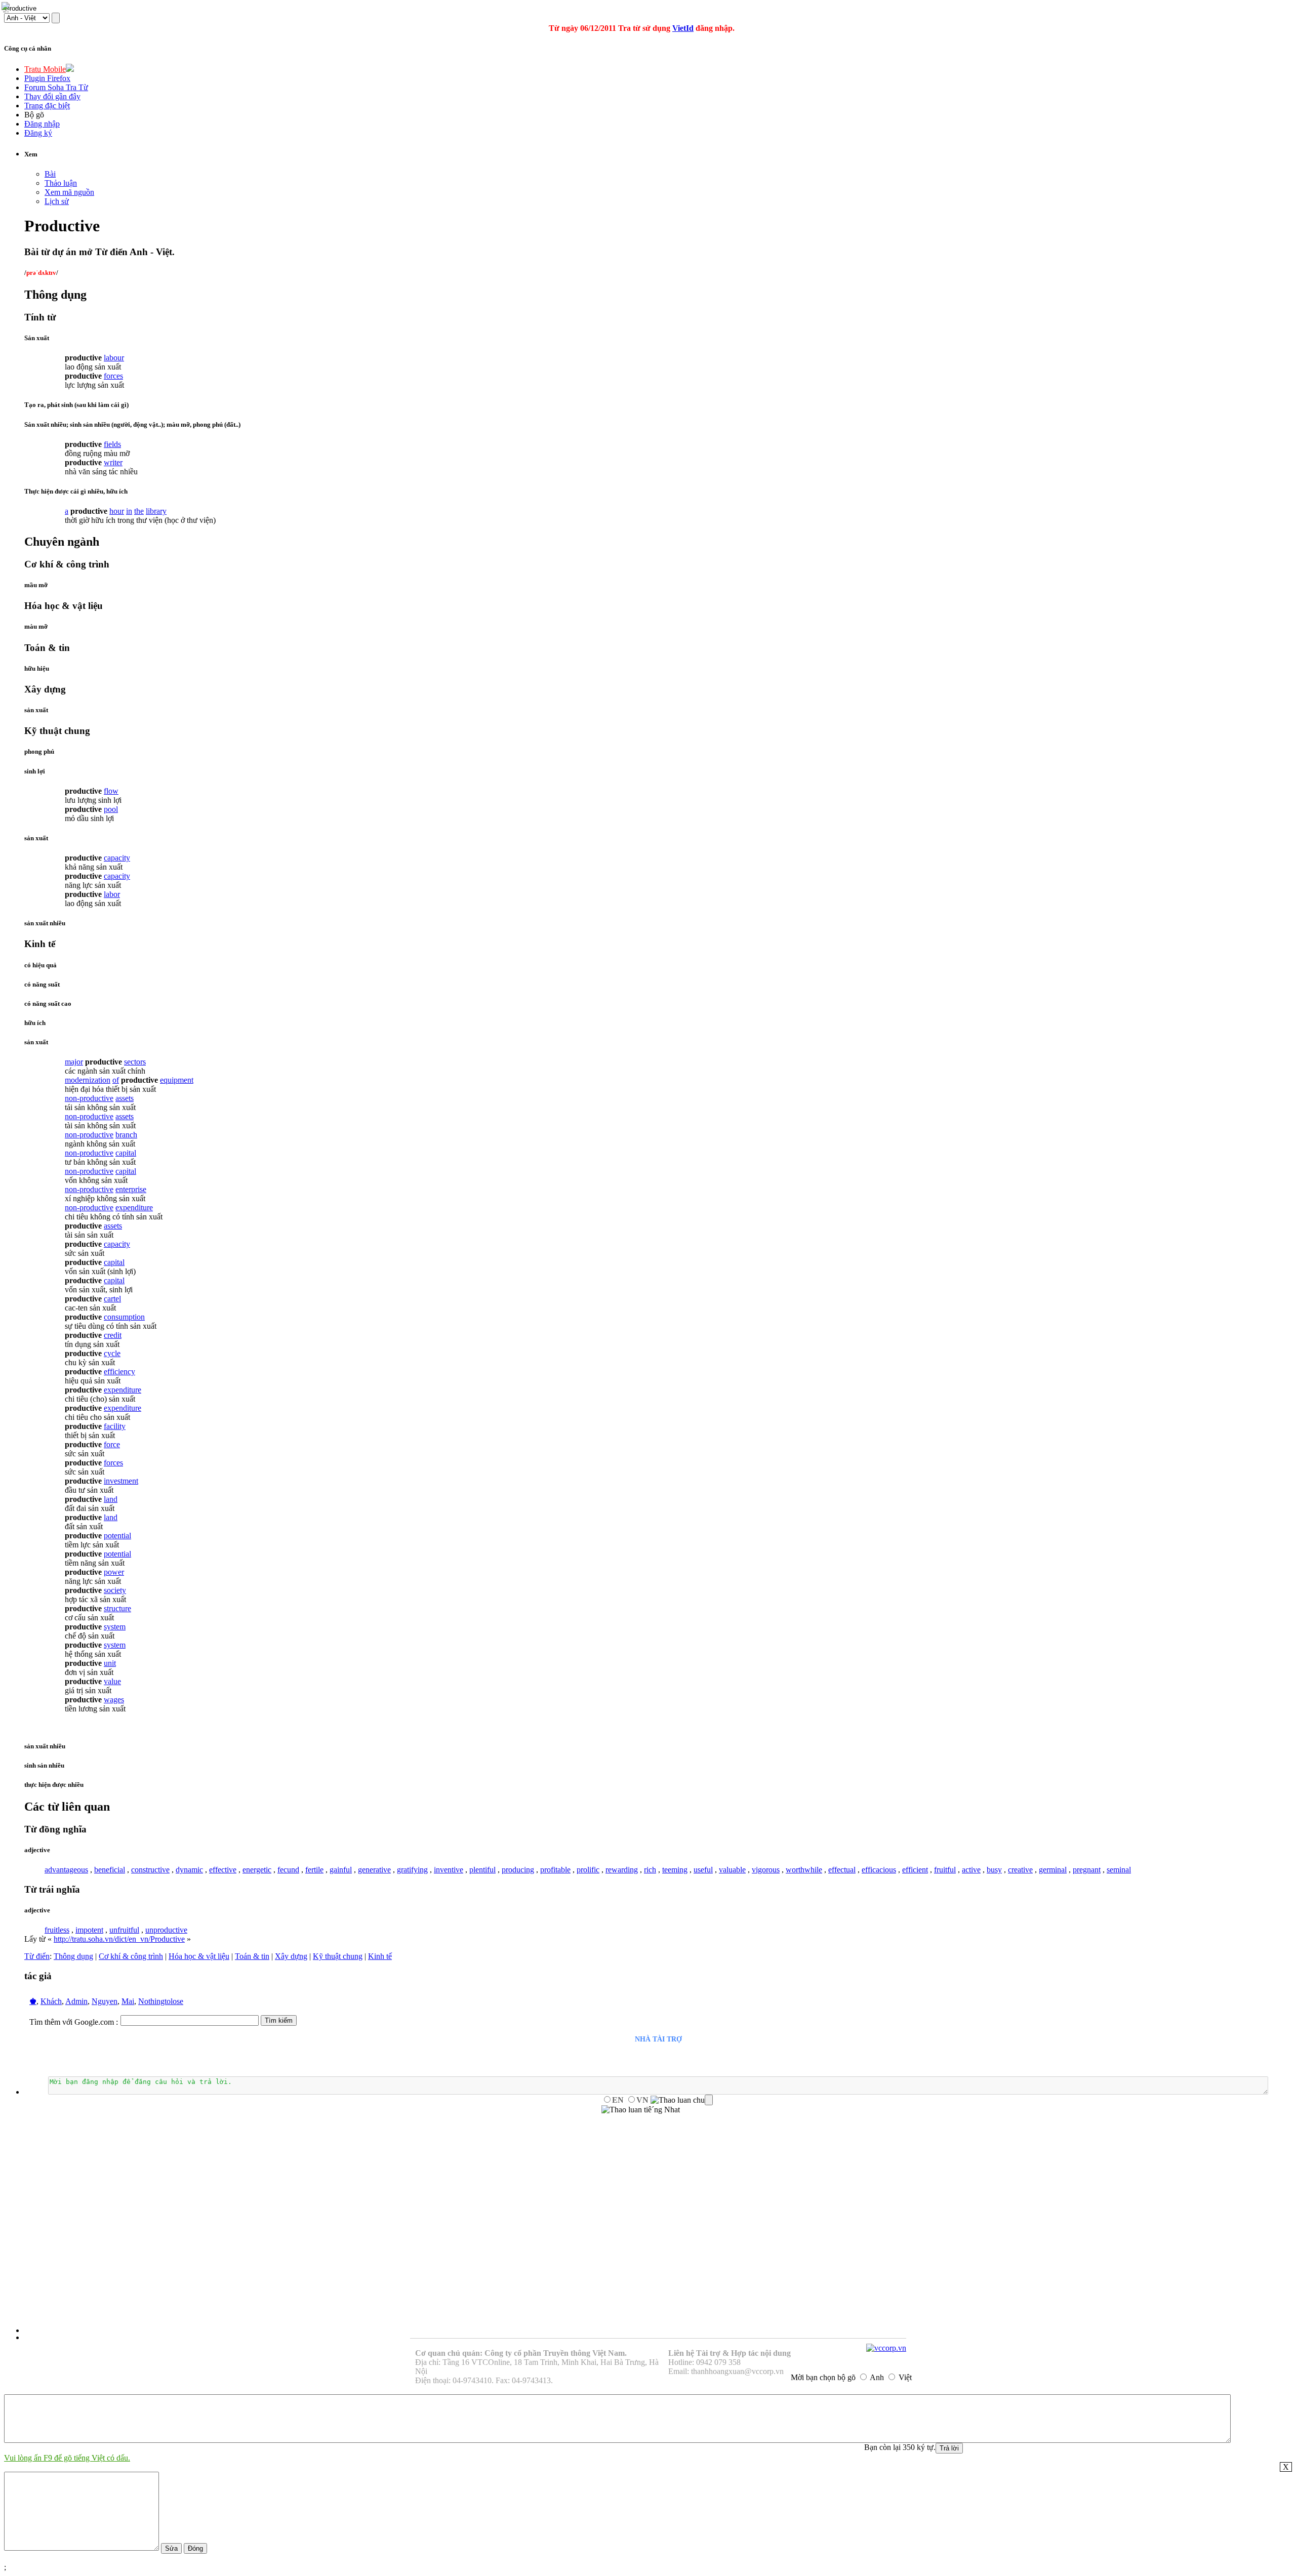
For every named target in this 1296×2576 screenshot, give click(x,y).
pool (111, 809)
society (115, 1590)
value (112, 1681)
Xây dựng (291, 1956)
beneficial (110, 1870)
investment (121, 1481)
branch (126, 1135)
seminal (1119, 1870)
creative (1020, 1870)
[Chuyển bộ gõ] (7, 7)
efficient (915, 1870)
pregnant (1087, 1870)
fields (112, 444)
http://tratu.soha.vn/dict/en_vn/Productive (119, 1939)
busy (994, 1870)
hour (117, 511)
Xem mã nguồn (69, 192)
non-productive (89, 1098)
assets (125, 1098)
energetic (257, 1870)
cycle (112, 1353)
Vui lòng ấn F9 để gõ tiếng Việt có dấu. (67, 2458)
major (74, 1062)
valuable (732, 1870)
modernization (88, 1080)
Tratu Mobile (45, 69)
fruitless (57, 1930)
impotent (89, 1930)
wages (114, 1700)
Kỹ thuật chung (338, 1956)
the (139, 511)
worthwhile (804, 1870)
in (129, 511)
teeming (675, 1870)
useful (703, 1870)
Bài (50, 174)
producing (518, 1870)
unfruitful (124, 1930)
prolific (588, 1870)
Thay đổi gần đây (52, 96)
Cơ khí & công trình (131, 1956)
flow (111, 791)
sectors (135, 1062)
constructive (150, 1870)
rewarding (622, 1870)
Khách (51, 2001)
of (116, 1080)
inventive (449, 1870)
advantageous (66, 1870)
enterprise (131, 1189)
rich (650, 1870)
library (156, 511)
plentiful (482, 1870)
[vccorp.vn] (886, 2348)
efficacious (879, 1870)
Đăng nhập (42, 124)
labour (114, 358)
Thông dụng (73, 1956)
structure (117, 1608)
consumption (124, 1317)
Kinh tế (380, 1956)
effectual (842, 1870)
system (115, 1627)
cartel (112, 1299)
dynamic (189, 1870)
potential (117, 1536)
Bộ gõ (34, 115)
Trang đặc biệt (47, 106)
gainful (341, 1870)
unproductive (166, 1930)
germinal (1053, 1870)
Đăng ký (38, 133)
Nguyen (105, 2001)
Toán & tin (252, 1956)
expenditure (134, 1208)
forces (113, 376)
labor (112, 894)
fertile (314, 1870)
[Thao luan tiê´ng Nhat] (641, 2110)
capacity (117, 858)
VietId (683, 28)
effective (223, 1870)
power (114, 1572)
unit (110, 1663)
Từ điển (37, 1956)
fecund (288, 1870)
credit (113, 1335)
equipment (177, 1080)
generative (374, 1870)
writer (113, 462)
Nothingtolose (161, 2001)
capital (126, 1153)
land (111, 1499)
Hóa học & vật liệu (199, 1956)
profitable (555, 1870)
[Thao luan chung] (682, 2100)
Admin (76, 2001)
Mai (128, 2001)
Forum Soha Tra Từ (56, 87)
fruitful (945, 1870)
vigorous (766, 1870)
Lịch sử (57, 201)
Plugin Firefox (47, 78)
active (971, 1870)
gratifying (412, 1870)
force (112, 1444)
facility (115, 1426)
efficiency (119, 1372)
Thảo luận (61, 183)
